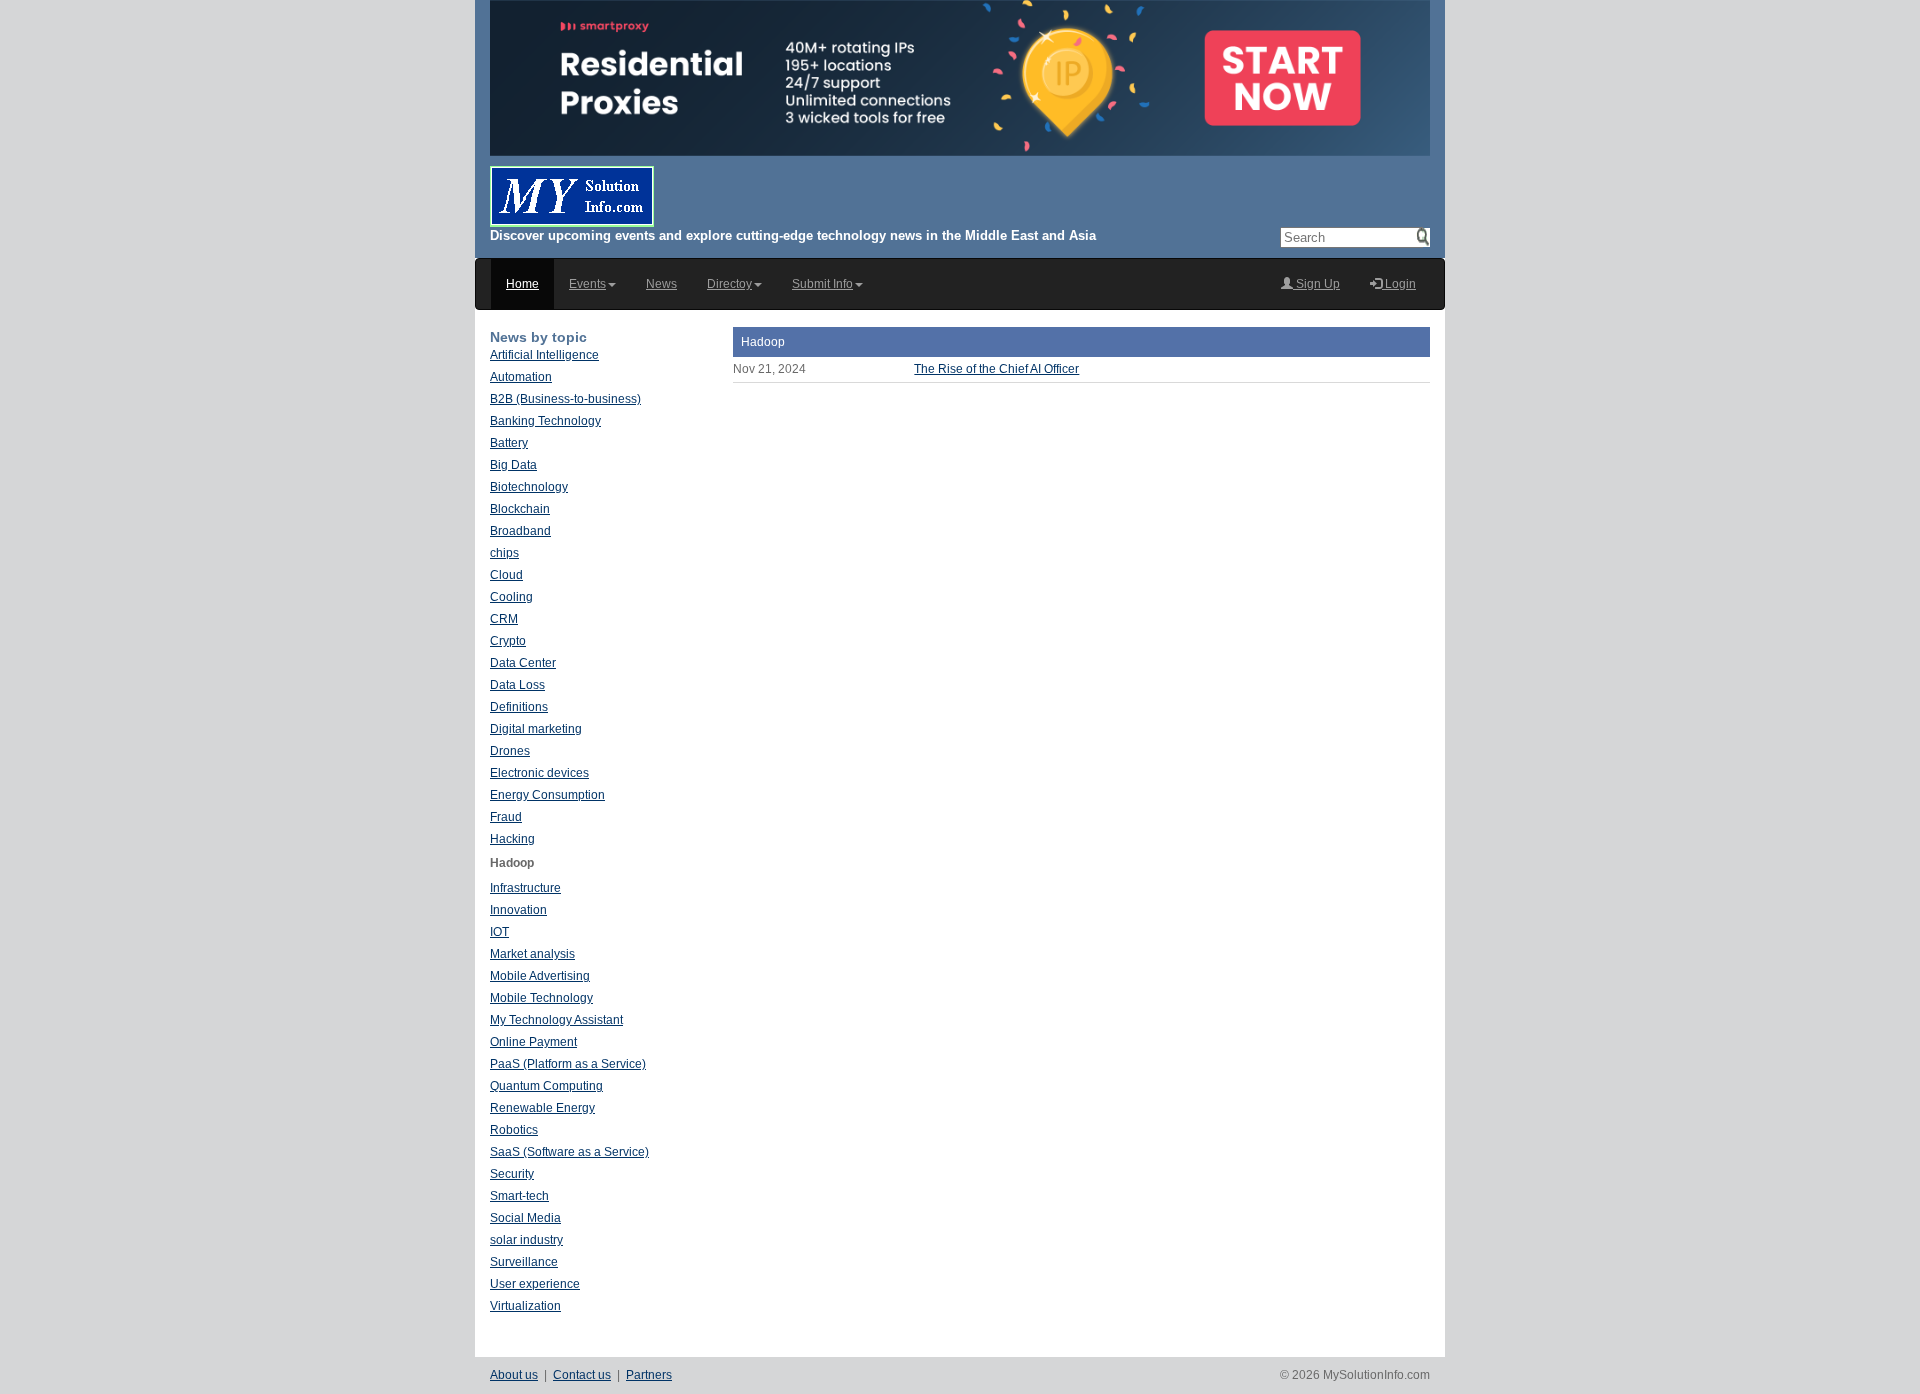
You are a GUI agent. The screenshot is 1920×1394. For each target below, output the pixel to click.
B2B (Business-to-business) (565, 399)
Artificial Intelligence (544, 355)
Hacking (512, 839)
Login (1399, 284)
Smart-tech (519, 1196)
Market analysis (532, 954)
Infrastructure (525, 888)
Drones (510, 751)
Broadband (520, 531)
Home (522, 284)
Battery (509, 443)
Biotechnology (529, 487)
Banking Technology (545, 421)
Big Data (513, 465)
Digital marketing (536, 729)
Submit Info (822, 284)
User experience (535, 1284)
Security (512, 1174)
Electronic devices (539, 773)
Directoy (729, 284)
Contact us (582, 1375)
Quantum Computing (546, 1086)
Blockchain (520, 509)
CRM (504, 619)
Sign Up (1316, 284)
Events (587, 284)
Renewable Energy (542, 1108)
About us (514, 1375)
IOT (499, 932)
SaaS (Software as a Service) (569, 1152)
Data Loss (517, 685)
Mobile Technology (541, 998)
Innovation (518, 910)
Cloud (506, 575)
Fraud (506, 817)
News (661, 284)
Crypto (508, 641)
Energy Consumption (547, 795)
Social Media (525, 1218)
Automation (521, 377)
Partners (649, 1375)
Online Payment (533, 1042)
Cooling (511, 597)
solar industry (526, 1240)
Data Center (523, 663)
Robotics (514, 1130)
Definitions (519, 707)
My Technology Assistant (556, 1020)
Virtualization (525, 1306)
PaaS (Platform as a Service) (568, 1064)
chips (504, 553)
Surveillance (524, 1262)
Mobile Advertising (540, 976)
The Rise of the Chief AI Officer (996, 369)
